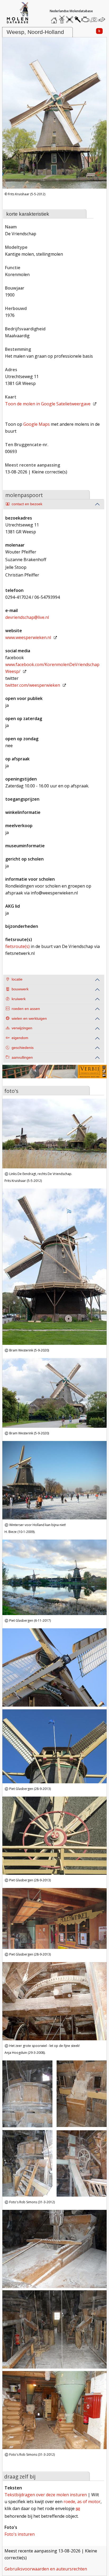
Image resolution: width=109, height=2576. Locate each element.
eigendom (20, 1038)
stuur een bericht (103, 19)
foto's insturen (20, 2534)
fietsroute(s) (17, 946)
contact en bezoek (27, 504)
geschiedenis (23, 1048)
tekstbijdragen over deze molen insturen (46, 2495)
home (55, 18)
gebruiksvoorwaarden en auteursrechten (46, 2569)
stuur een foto (94, 19)
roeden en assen (26, 1009)
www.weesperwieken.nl (28, 637)
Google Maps (37, 424)
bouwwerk (20, 989)
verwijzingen (22, 1028)
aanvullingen (22, 1058)
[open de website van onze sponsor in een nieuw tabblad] (54, 1075)
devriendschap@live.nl (27, 617)
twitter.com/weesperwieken (33, 685)
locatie (17, 979)
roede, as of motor (82, 2502)
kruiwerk (19, 999)
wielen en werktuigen (29, 1019)
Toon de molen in (48, 404)
